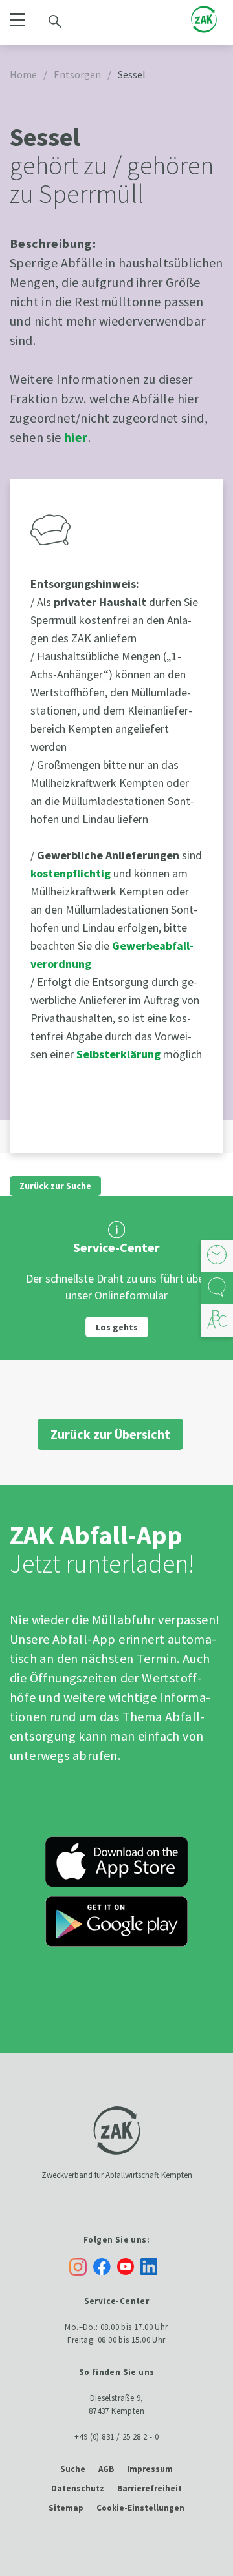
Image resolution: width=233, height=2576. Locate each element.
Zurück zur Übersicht (110, 1434)
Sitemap (66, 2508)
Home (23, 74)
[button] (17, 20)
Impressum (150, 2469)
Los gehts (117, 1327)
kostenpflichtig (72, 873)
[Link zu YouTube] (129, 2266)
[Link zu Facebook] (105, 2266)
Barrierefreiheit (150, 2488)
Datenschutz (78, 2488)
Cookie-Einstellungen (140, 2508)
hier (76, 437)
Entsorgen (77, 74)
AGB (106, 2469)
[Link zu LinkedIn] (152, 2266)
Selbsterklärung (120, 1054)
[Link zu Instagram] (78, 2267)
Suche (73, 2469)
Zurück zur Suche (55, 1186)
